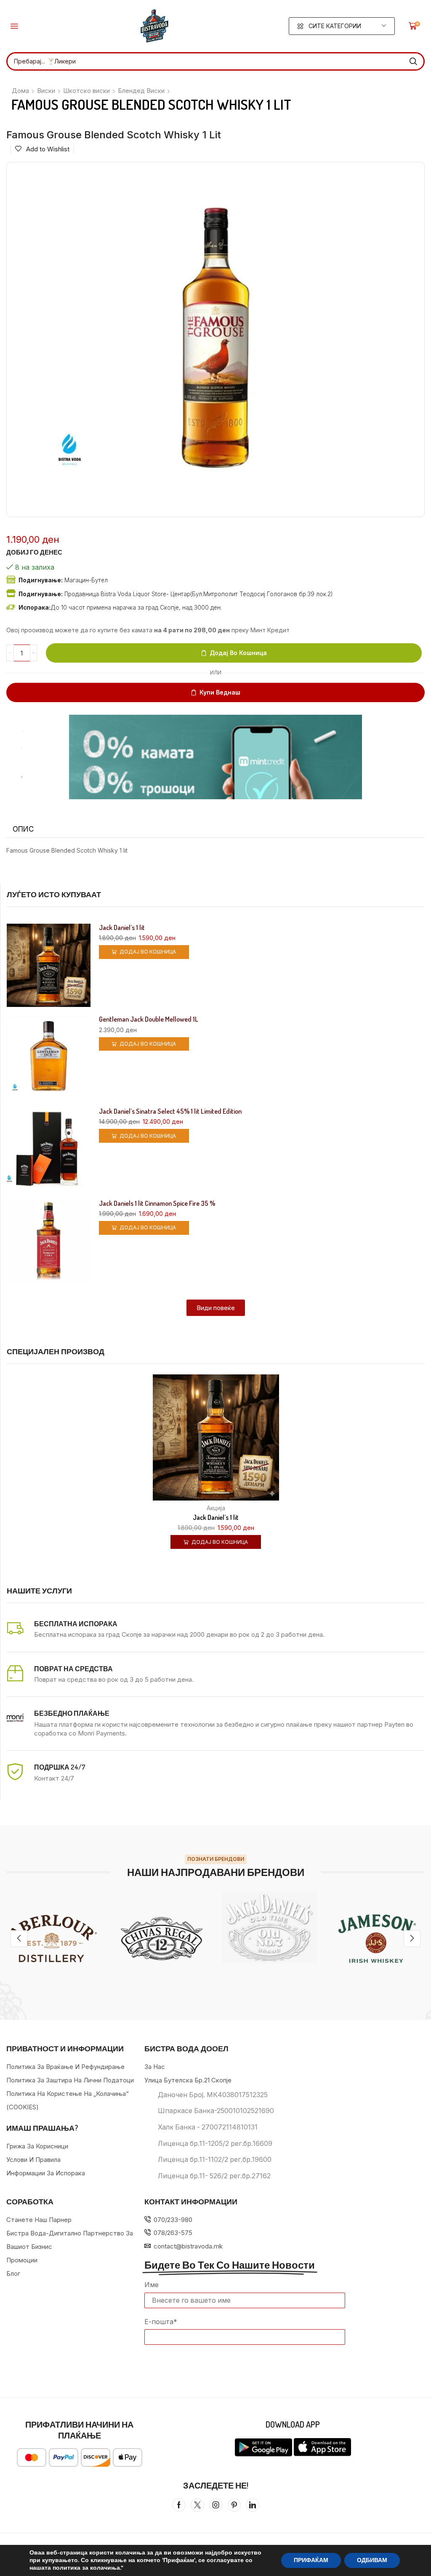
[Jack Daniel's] (269, 1927)
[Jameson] (377, 1939)
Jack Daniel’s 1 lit (122, 928)
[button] (14, 26)
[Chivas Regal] (162, 1939)
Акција (216, 1508)
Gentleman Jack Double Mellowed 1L (149, 1019)
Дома (20, 91)
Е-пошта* (161, 2322)
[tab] (23, 829)
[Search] (413, 61)
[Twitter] (197, 2505)
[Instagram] (216, 2505)
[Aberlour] (54, 1939)
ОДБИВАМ (372, 2560)
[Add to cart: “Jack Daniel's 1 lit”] (205, 1442)
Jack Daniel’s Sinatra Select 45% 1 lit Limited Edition (170, 1111)
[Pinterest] (234, 2505)
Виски (46, 91)
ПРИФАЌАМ (311, 2560)
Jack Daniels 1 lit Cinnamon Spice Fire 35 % (157, 1203)
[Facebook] (179, 2505)
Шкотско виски (86, 91)
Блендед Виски (141, 91)
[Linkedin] (253, 2505)
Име (152, 2285)
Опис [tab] (23, 829)
